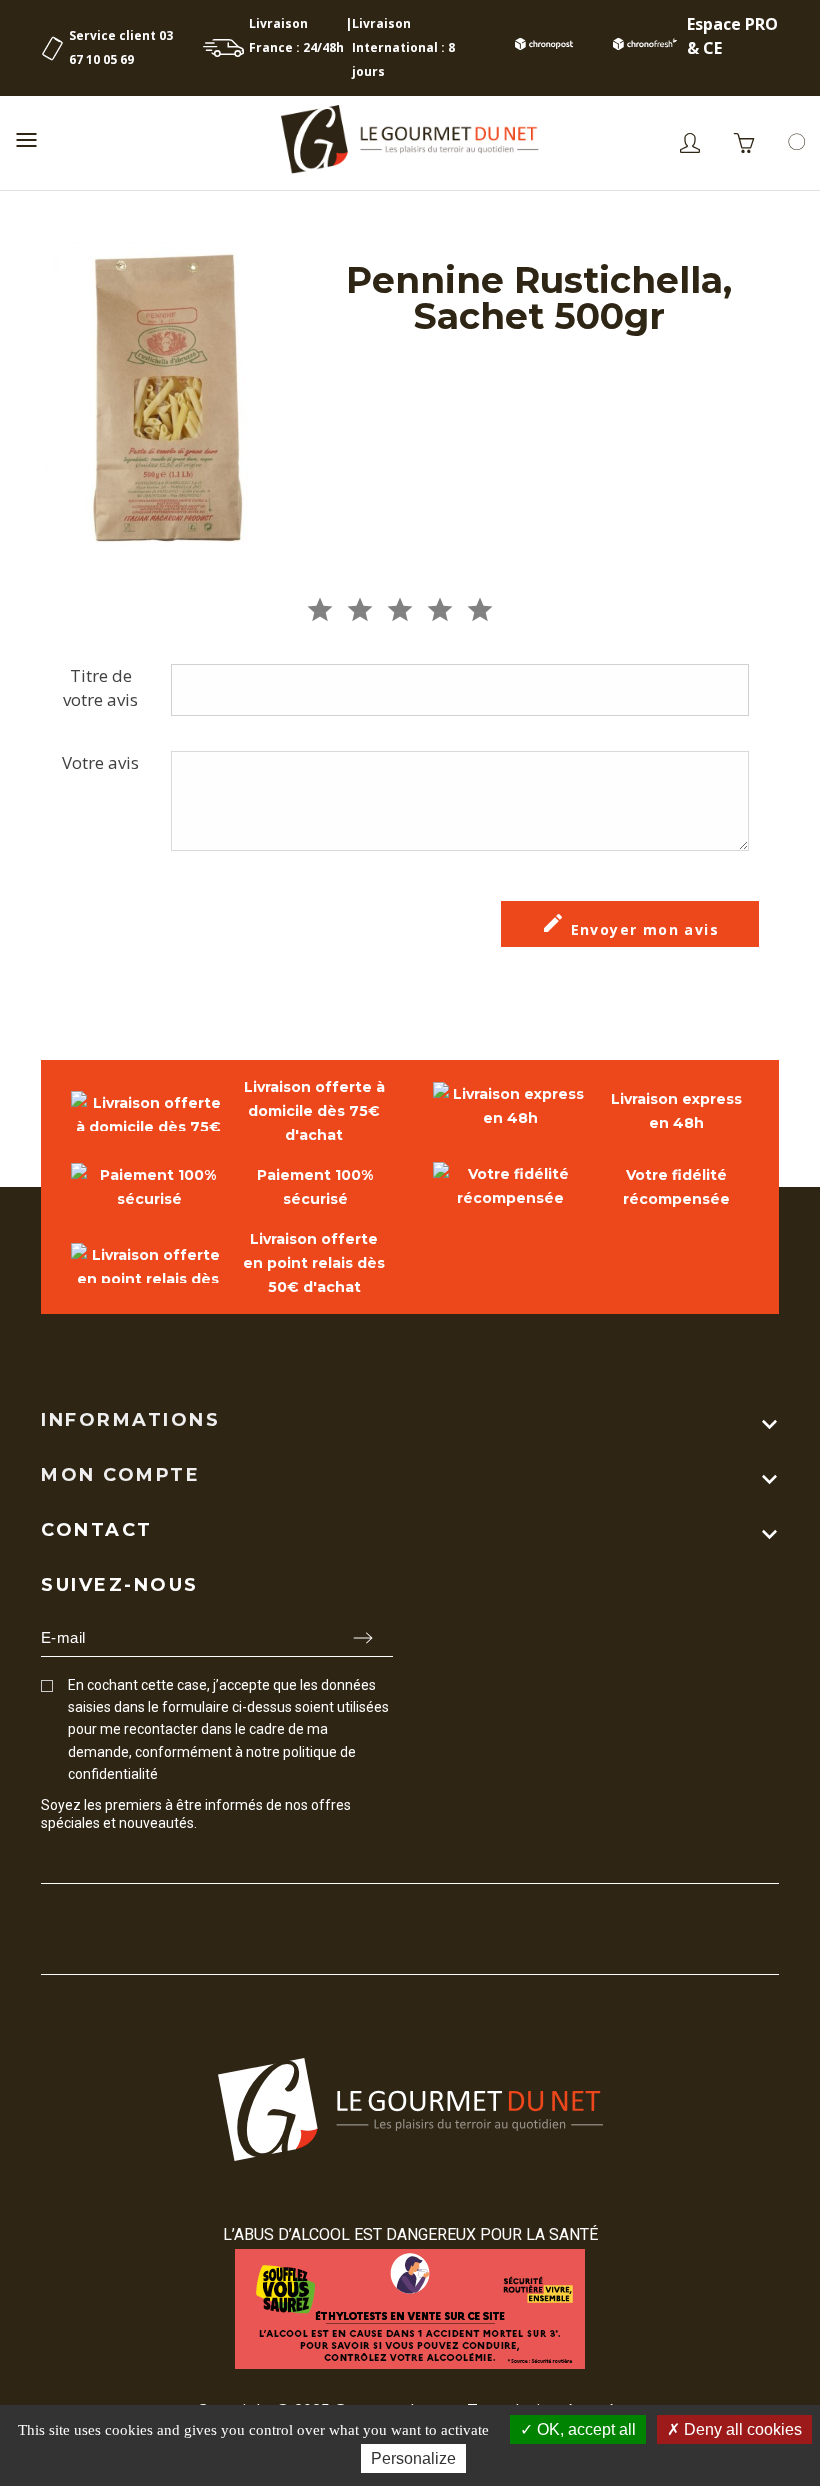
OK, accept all (584, 2429)
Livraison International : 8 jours (403, 47)
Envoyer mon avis (630, 925)
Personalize (413, 2458)
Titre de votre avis (100, 687)
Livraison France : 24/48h (296, 35)
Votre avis (100, 762)
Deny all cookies (741, 2429)
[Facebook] (49, 1860)
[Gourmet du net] (410, 142)
